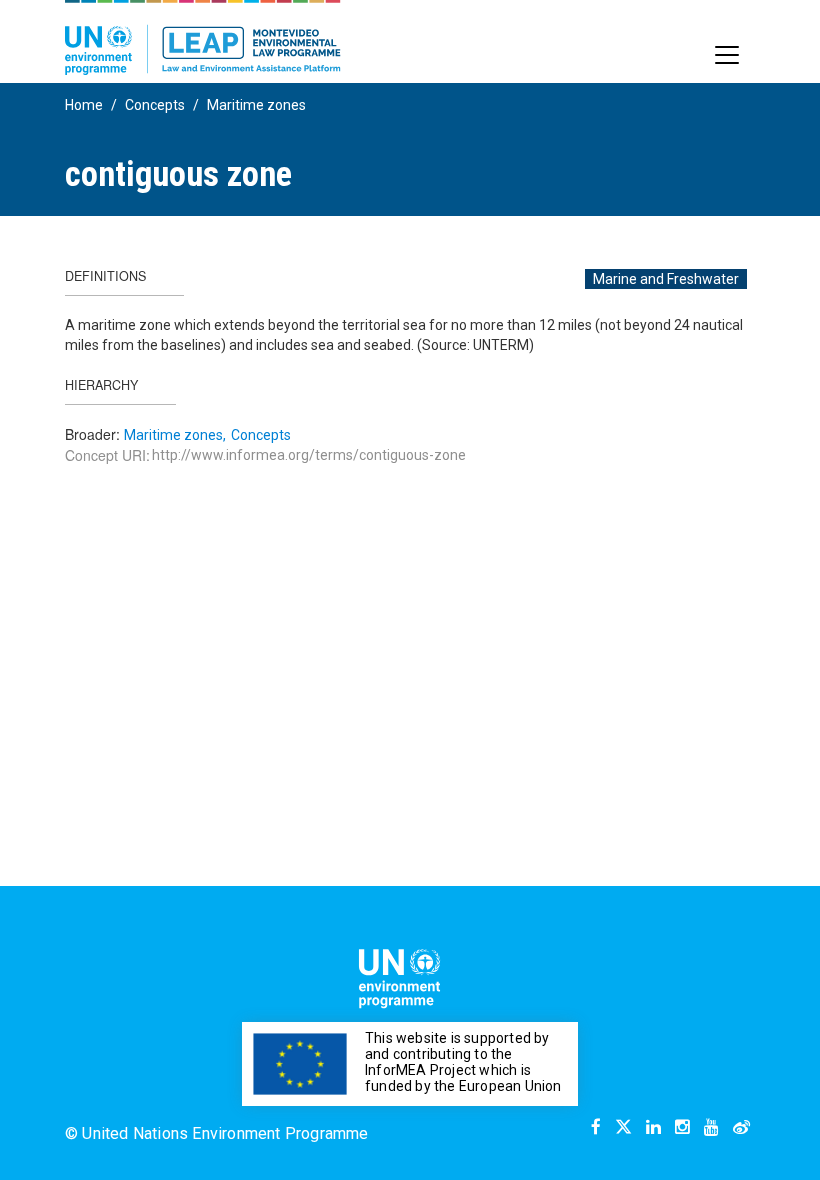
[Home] (203, 37)
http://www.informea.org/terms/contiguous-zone (309, 455)
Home (84, 105)
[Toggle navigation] (727, 55)
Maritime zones (256, 105)
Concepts (155, 105)
